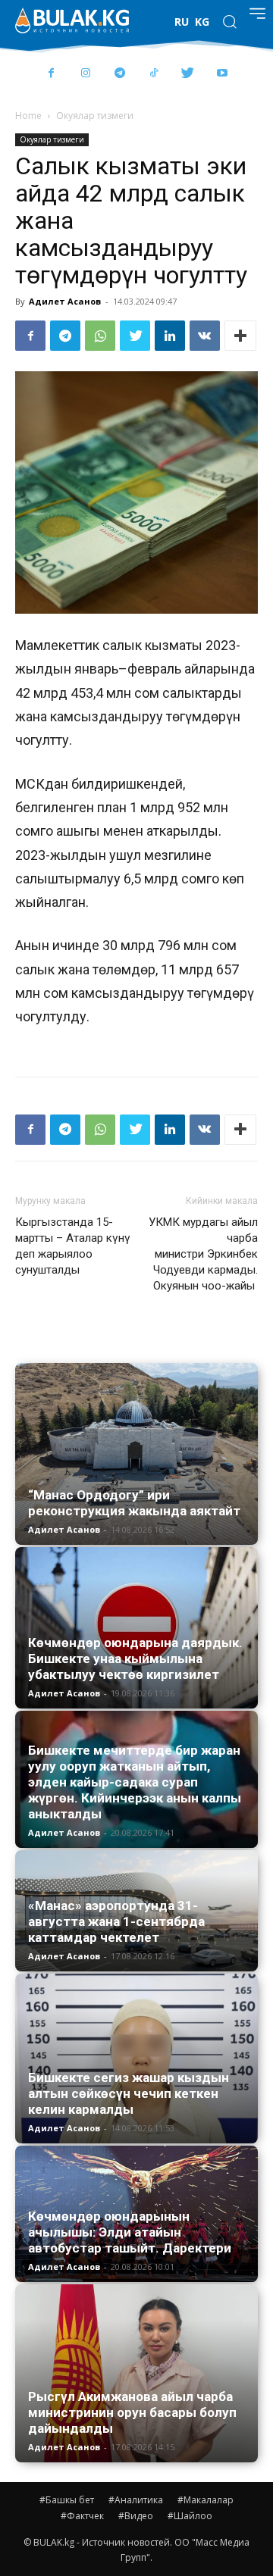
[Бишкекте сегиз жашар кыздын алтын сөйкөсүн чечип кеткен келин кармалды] (136, 2059)
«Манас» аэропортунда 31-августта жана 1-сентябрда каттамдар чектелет (116, 1921)
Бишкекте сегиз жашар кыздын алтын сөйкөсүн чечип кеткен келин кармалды (129, 2093)
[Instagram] (85, 74)
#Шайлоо (190, 2516)
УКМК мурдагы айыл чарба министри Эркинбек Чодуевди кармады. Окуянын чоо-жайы (203, 1254)
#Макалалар (206, 2500)
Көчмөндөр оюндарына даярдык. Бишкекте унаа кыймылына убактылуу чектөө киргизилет (135, 1658)
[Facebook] (51, 74)
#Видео (136, 2516)
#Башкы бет (67, 2500)
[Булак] (72, 20)
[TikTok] (154, 74)
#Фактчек (82, 2516)
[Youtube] (222, 74)
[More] (240, 336)
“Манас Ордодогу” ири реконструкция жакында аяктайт (134, 1503)
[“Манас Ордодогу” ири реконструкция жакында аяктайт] (136, 1454)
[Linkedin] (170, 336)
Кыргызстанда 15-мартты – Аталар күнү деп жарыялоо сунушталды (73, 1246)
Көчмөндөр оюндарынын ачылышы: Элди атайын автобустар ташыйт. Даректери (130, 2232)
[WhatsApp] (100, 336)
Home (28, 116)
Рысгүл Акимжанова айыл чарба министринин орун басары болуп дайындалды (132, 2412)
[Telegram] (119, 74)
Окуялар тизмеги (95, 116)
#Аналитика (136, 2500)
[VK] (205, 336)
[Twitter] (188, 74)
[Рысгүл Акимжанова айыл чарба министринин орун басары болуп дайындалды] (136, 2374)
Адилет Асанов (65, 301)
